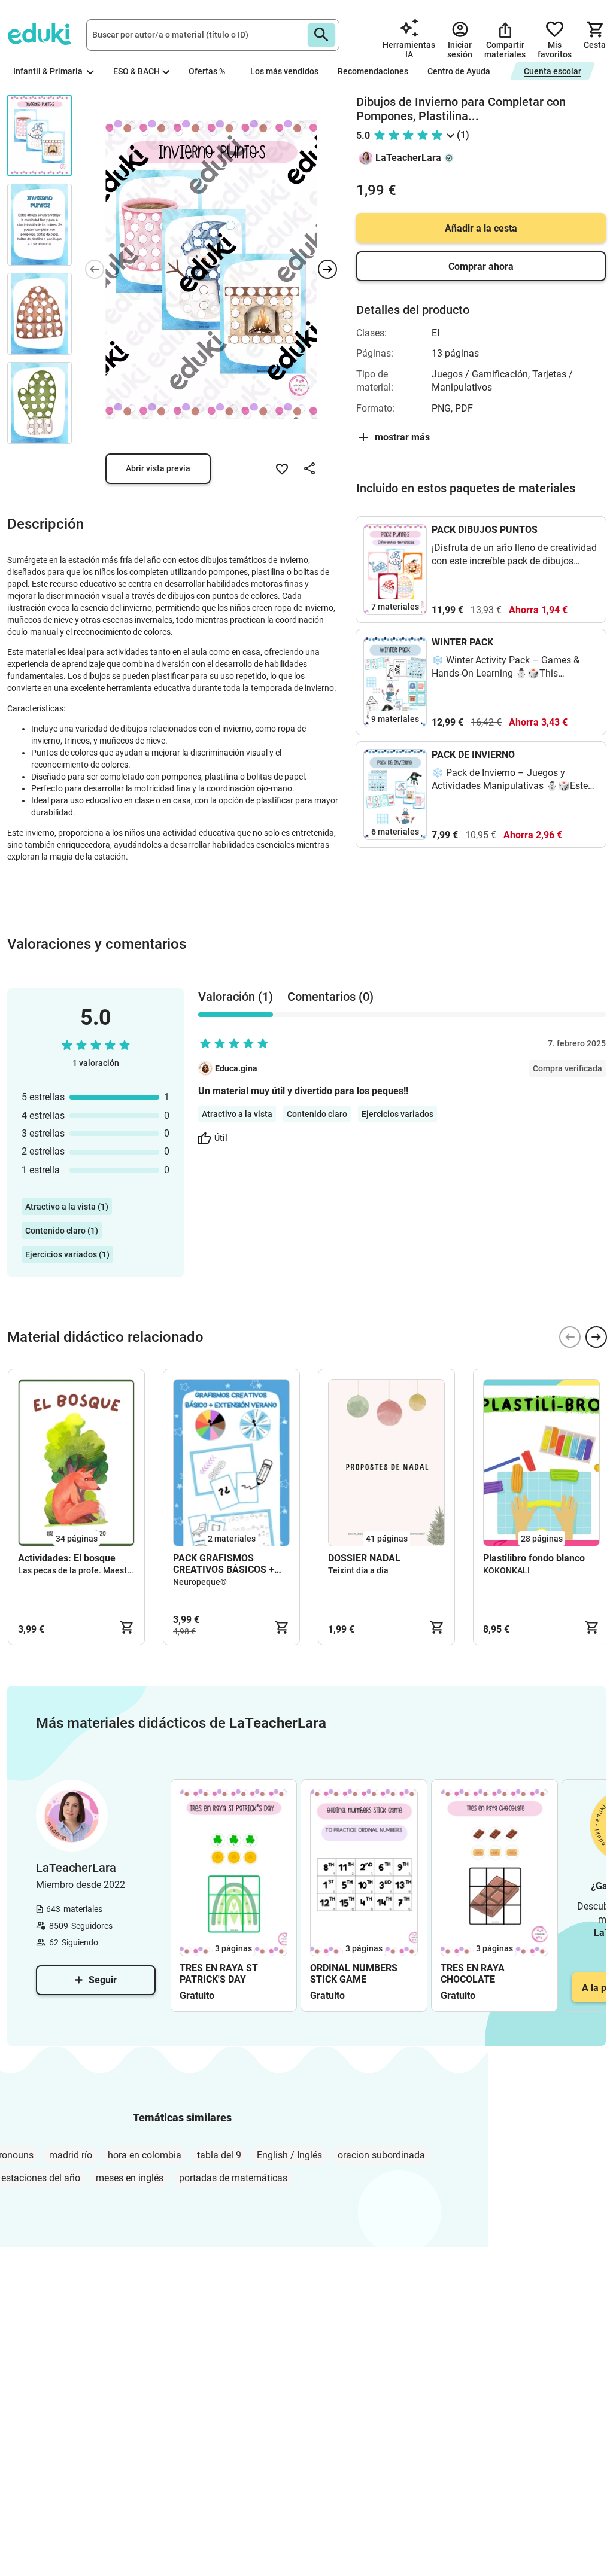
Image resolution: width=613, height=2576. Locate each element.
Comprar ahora (481, 267)
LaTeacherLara (408, 158)
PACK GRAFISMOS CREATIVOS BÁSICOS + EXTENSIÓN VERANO (224, 1564)
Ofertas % (207, 71)
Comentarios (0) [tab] (330, 997)
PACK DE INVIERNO (473, 755)
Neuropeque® (200, 1582)
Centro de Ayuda (459, 71)
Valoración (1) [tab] (236, 997)
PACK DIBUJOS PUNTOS (485, 530)
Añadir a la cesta (481, 228)
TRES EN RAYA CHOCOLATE (473, 1974)
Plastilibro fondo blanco (534, 1558)
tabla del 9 (219, 2155)
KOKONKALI (506, 1570)
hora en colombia (145, 2155)
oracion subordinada (381, 2155)
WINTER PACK (462, 642)
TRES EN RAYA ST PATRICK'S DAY (219, 1974)
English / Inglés (289, 2155)
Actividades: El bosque (67, 1558)
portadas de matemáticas (233, 2178)
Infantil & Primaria (49, 71)
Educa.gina (236, 1068)
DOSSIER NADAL (364, 1558)
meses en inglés (130, 2178)
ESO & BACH (136, 71)
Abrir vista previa (158, 468)
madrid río (71, 2155)
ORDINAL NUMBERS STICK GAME (354, 1974)
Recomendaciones (373, 71)
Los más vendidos (284, 71)
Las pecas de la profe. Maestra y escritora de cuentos (119, 1570)
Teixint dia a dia (358, 1570)
